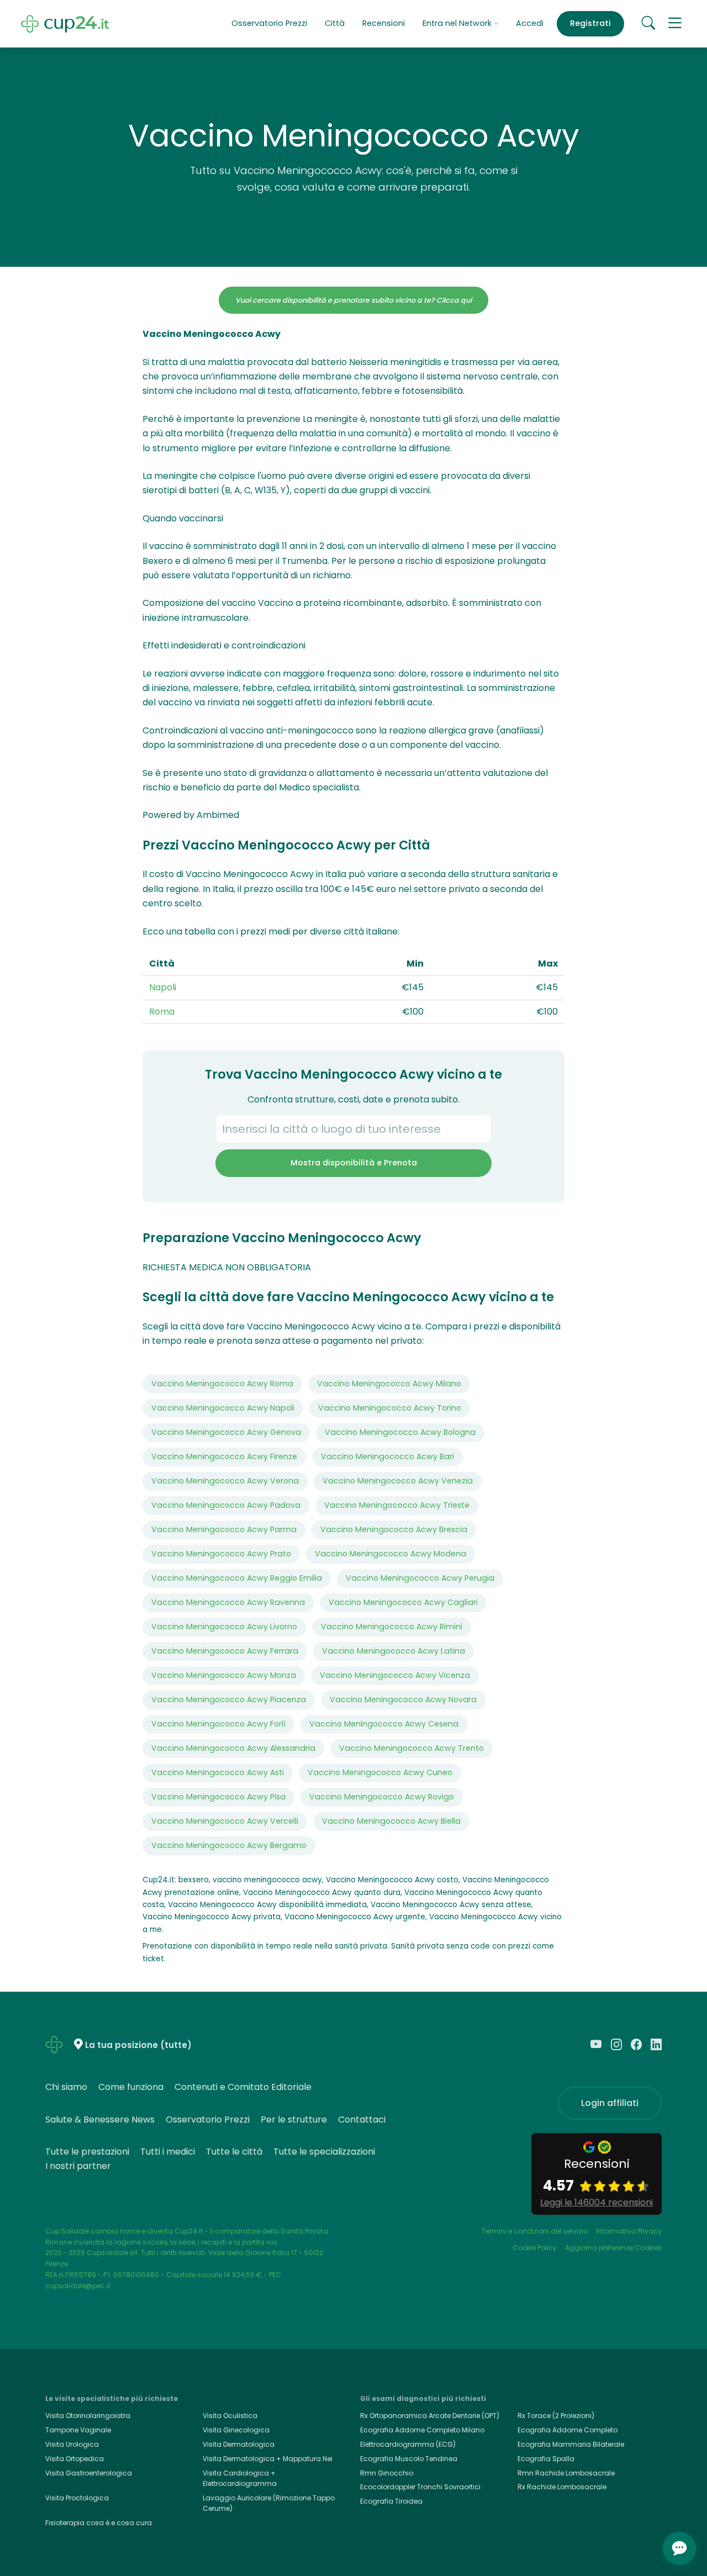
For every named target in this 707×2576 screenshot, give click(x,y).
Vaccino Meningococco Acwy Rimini (392, 1627)
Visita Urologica (72, 2444)
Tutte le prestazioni (87, 2152)
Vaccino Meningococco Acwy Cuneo (380, 1772)
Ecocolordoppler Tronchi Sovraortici (420, 2487)
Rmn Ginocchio (387, 2473)
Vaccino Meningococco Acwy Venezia (398, 1481)
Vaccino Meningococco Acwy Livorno (224, 1627)
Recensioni (384, 23)
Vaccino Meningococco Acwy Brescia (394, 1529)
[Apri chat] (679, 2548)
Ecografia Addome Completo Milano (422, 2430)
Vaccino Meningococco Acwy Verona (225, 1481)
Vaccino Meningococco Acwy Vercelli (225, 1821)
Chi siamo (66, 2087)
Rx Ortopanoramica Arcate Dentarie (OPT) (430, 2416)
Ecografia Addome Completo (568, 2430)
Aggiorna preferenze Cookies (613, 2248)
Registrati (590, 23)
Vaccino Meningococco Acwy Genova (226, 1432)
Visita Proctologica (77, 2498)
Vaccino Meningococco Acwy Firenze (224, 1456)
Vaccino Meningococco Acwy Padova (226, 1505)
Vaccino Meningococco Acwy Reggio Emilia (237, 1578)
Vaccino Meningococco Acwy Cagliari (403, 1602)
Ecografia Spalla (546, 2459)
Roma (162, 1012)
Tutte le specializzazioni (324, 2152)
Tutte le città (234, 2152)
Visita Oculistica (230, 2416)
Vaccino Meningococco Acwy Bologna (400, 1432)
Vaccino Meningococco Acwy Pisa (218, 1797)
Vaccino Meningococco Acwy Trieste (397, 1505)
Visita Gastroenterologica (89, 2473)
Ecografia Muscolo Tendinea (409, 2459)
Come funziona (131, 2087)
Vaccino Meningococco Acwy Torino (390, 1408)
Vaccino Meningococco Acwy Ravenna (228, 1602)
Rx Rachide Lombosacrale (562, 2487)
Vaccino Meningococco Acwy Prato (221, 1554)
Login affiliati (610, 2103)
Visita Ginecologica (236, 2430)
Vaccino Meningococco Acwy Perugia (420, 1578)
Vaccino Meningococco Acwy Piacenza (229, 1699)
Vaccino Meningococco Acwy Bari (387, 1456)
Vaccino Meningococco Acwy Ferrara (225, 1651)
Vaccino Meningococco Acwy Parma (224, 1529)
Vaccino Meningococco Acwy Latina (394, 1651)
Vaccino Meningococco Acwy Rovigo (382, 1797)
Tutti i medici (168, 2152)
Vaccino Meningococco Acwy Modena (391, 1554)
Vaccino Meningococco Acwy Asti (218, 1772)
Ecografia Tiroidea (391, 2501)
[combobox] (353, 1129)
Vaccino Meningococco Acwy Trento (411, 1748)
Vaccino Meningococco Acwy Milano (389, 1384)
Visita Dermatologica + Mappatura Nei (268, 2459)
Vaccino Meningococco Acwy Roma (222, 1384)
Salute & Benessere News (100, 2120)
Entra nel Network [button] (458, 23)
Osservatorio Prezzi (269, 23)
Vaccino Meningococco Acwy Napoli (223, 1408)
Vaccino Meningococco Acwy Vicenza (395, 1675)
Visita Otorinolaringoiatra (88, 2416)
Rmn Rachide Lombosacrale (566, 2473)
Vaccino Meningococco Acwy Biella (391, 1821)
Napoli (163, 987)
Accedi (530, 23)
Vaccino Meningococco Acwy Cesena (384, 1724)
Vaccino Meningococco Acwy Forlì (218, 1724)
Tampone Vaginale (78, 2430)
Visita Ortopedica (75, 2459)
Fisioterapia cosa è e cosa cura (99, 2523)
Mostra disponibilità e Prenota (354, 1163)
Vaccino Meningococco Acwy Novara (403, 1699)
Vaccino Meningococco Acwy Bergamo (229, 1845)
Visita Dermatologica (239, 2444)
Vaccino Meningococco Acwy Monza (224, 1675)
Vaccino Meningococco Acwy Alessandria (233, 1748)
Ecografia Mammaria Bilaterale (571, 2444)
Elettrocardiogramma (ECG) (408, 2444)
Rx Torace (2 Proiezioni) (556, 2416)
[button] (675, 24)
